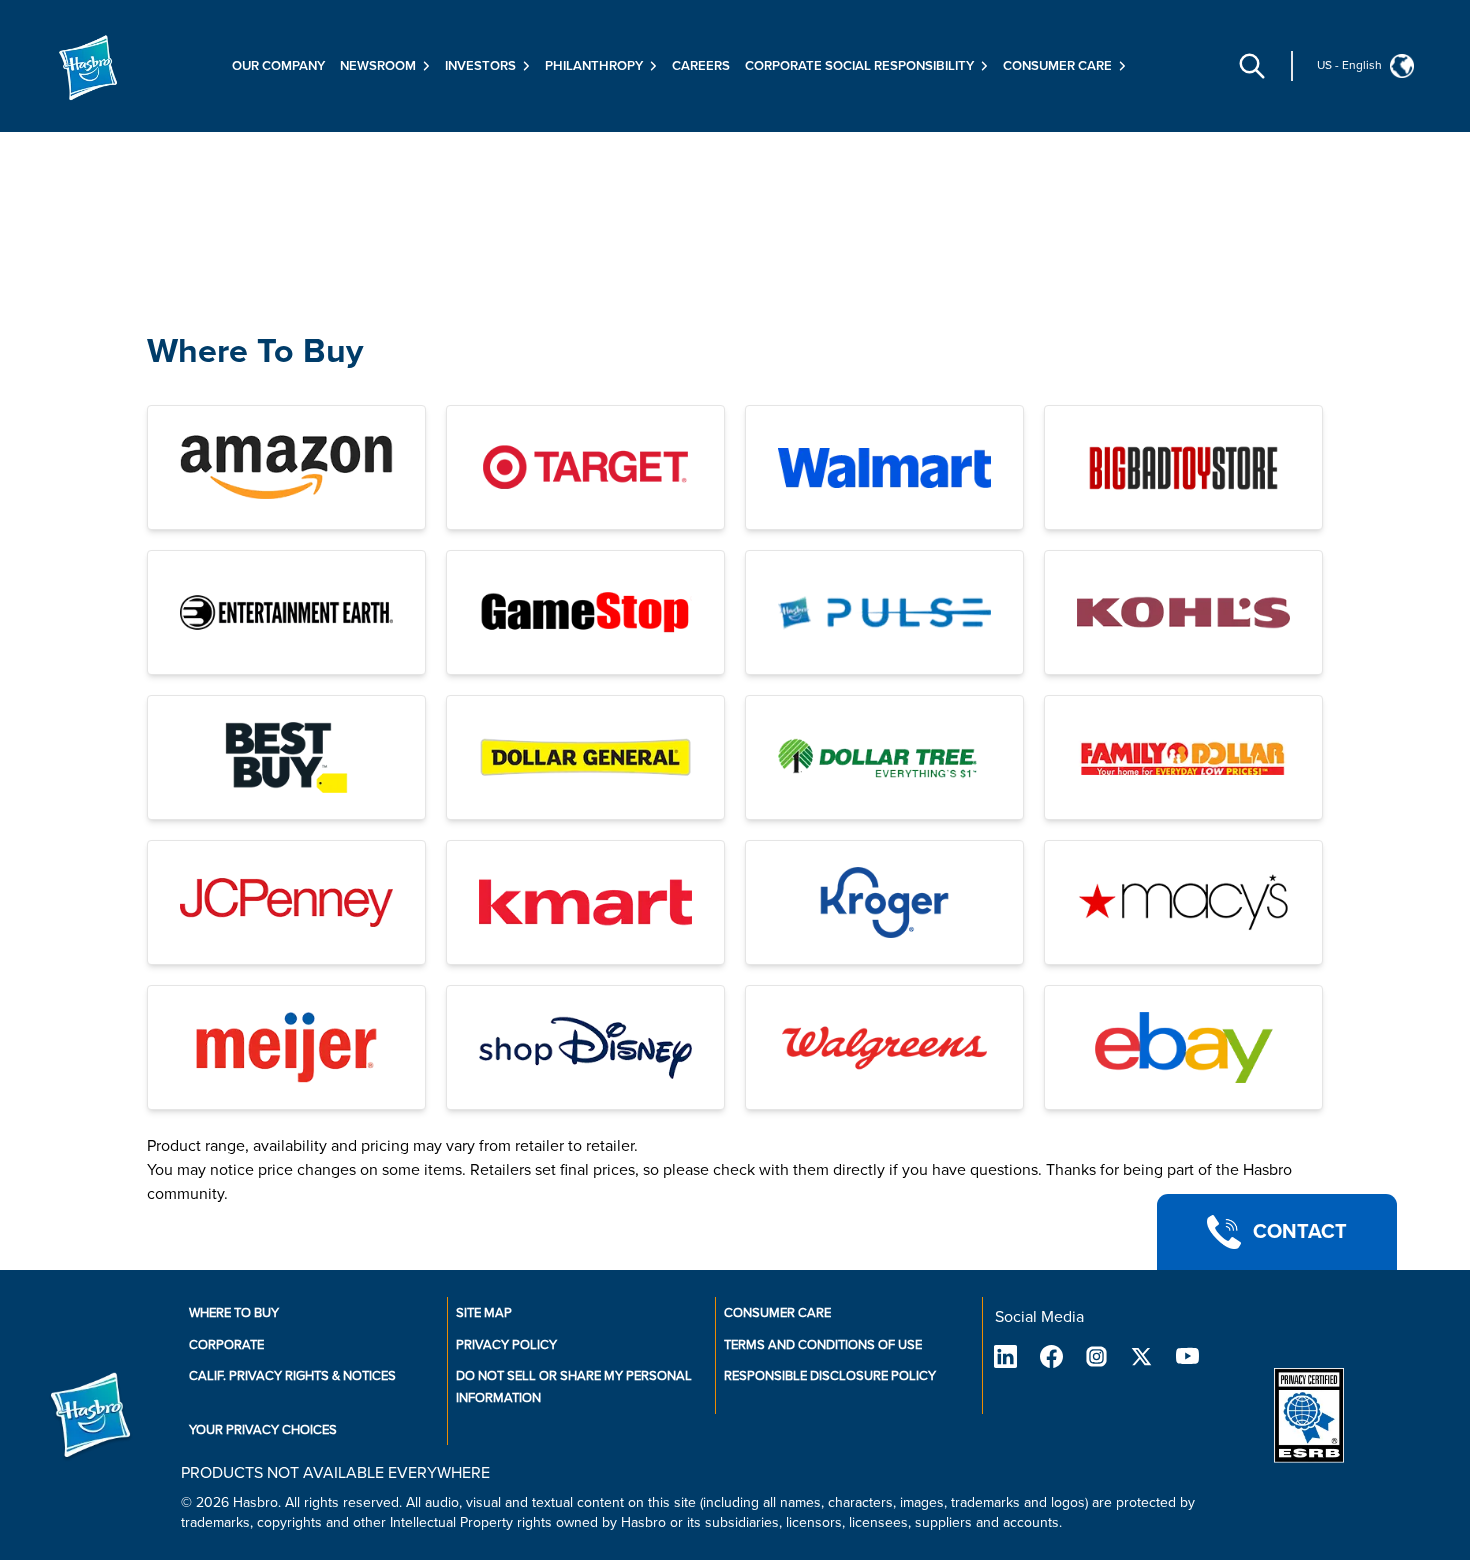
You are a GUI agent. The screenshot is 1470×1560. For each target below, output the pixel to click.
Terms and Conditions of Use (823, 1345)
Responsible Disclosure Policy (830, 1376)
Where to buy (234, 1313)
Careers (701, 66)
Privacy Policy (506, 1345)
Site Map (484, 1313)
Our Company (278, 66)
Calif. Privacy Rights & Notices (292, 1376)
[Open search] (1252, 66)
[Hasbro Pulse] (884, 612)
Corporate (226, 1345)
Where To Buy (255, 351)
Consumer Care (777, 1313)
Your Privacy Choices (263, 1430)
